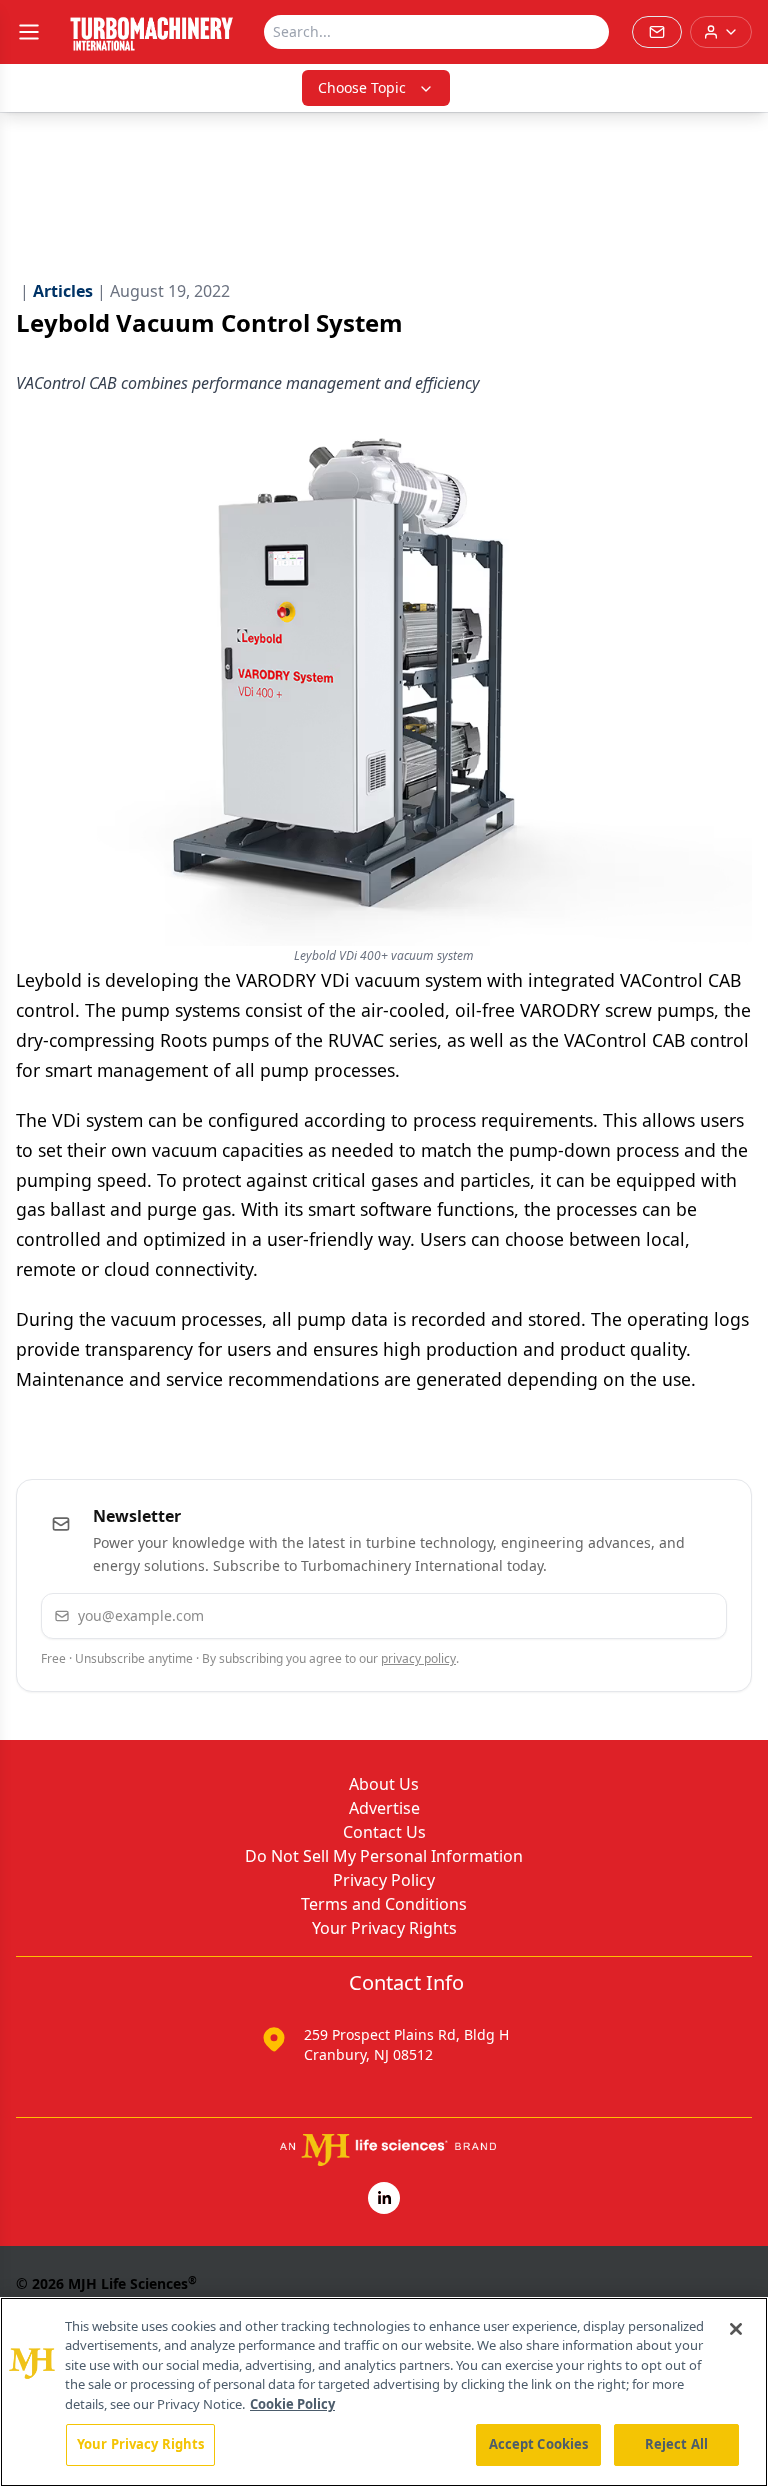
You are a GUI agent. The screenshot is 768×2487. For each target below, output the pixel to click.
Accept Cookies (539, 2444)
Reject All (676, 2444)
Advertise (384, 1808)
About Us (384, 1784)
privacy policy (418, 1658)
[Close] (736, 2329)
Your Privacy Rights (384, 1928)
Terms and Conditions (384, 1904)
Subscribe (650, 1615)
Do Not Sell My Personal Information (384, 1856)
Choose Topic (362, 87)
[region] (384, 2392)
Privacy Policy (384, 1880)
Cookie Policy (292, 2404)
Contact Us (384, 1832)
